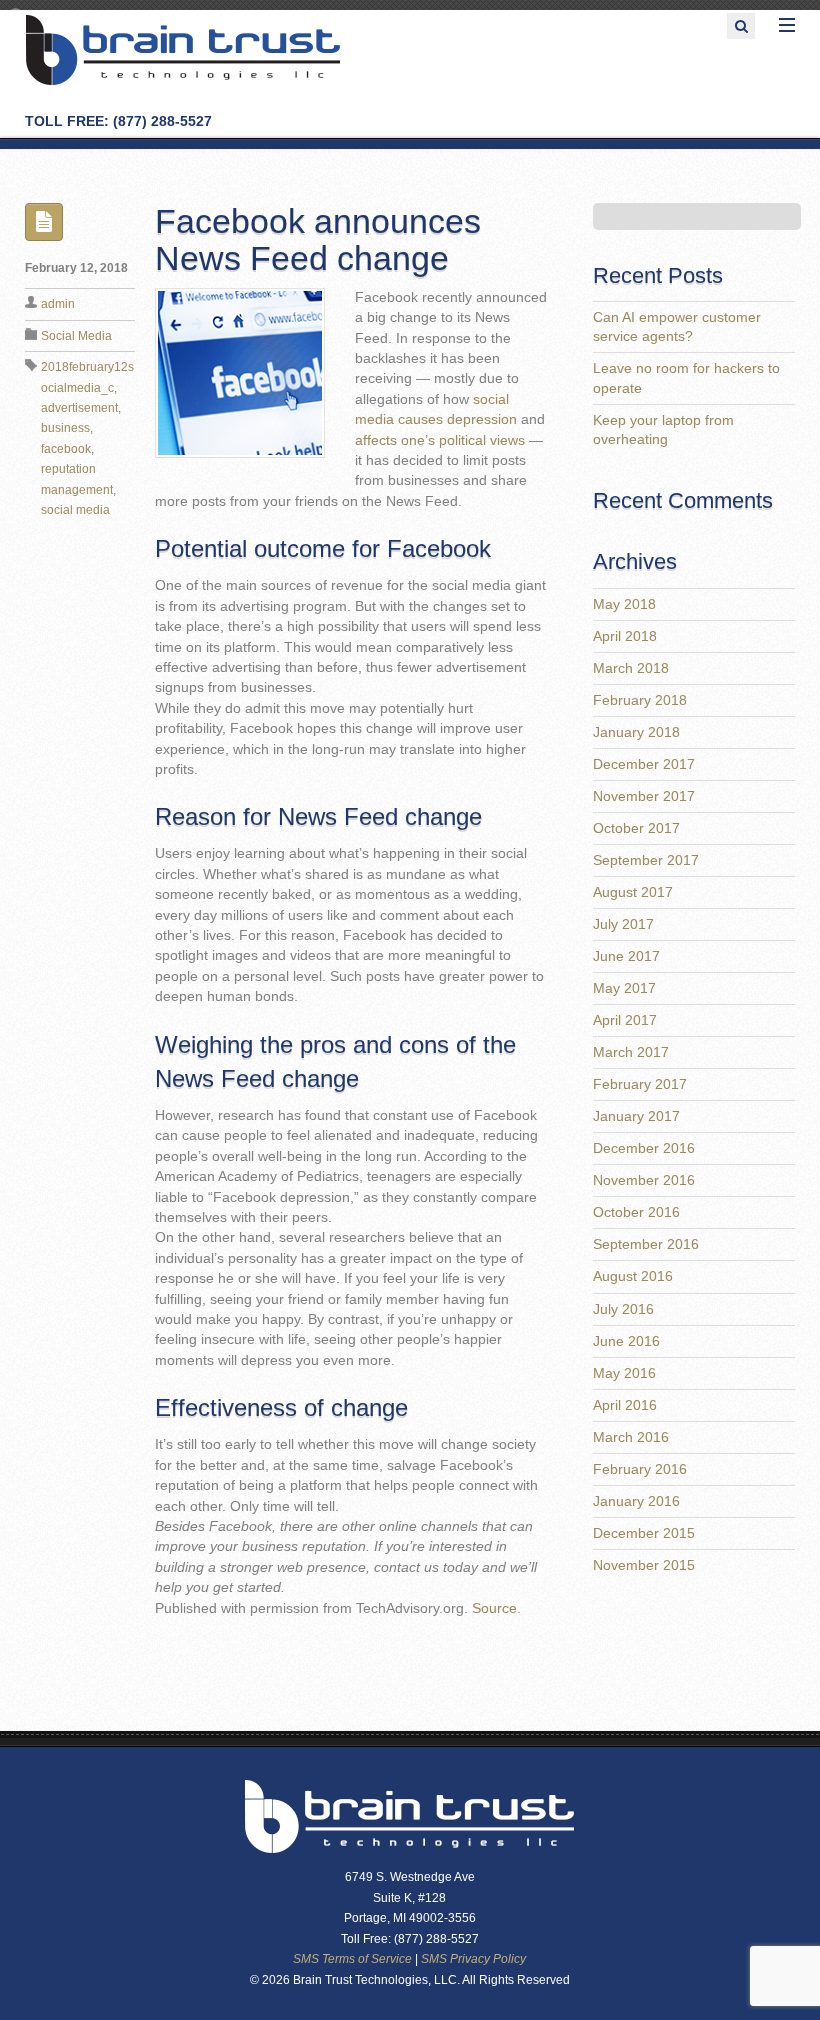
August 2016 (633, 1276)
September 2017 (646, 860)
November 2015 (644, 1565)
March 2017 (631, 1052)
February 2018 (640, 700)
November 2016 (644, 1180)
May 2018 (624, 604)
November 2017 (644, 796)
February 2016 (640, 1469)
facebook (66, 449)
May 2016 (624, 1373)
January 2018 (636, 732)
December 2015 (644, 1533)
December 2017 (644, 764)
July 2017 (623, 924)
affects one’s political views (440, 440)
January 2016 (636, 1501)
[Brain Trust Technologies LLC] (183, 82)
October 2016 (636, 1212)
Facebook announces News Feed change (318, 239)
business (65, 428)
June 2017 (626, 956)
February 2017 (640, 1084)
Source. (496, 1608)
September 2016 (646, 1244)
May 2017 (624, 988)
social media (75, 510)
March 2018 (631, 668)
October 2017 (636, 828)
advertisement (79, 408)
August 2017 (633, 892)
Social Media (76, 336)
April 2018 (625, 636)
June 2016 (626, 1341)
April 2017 (625, 1020)
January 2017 (636, 1116)
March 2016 (631, 1437)
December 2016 (644, 1148)
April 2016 (625, 1405)
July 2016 (623, 1309)
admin (58, 304)
